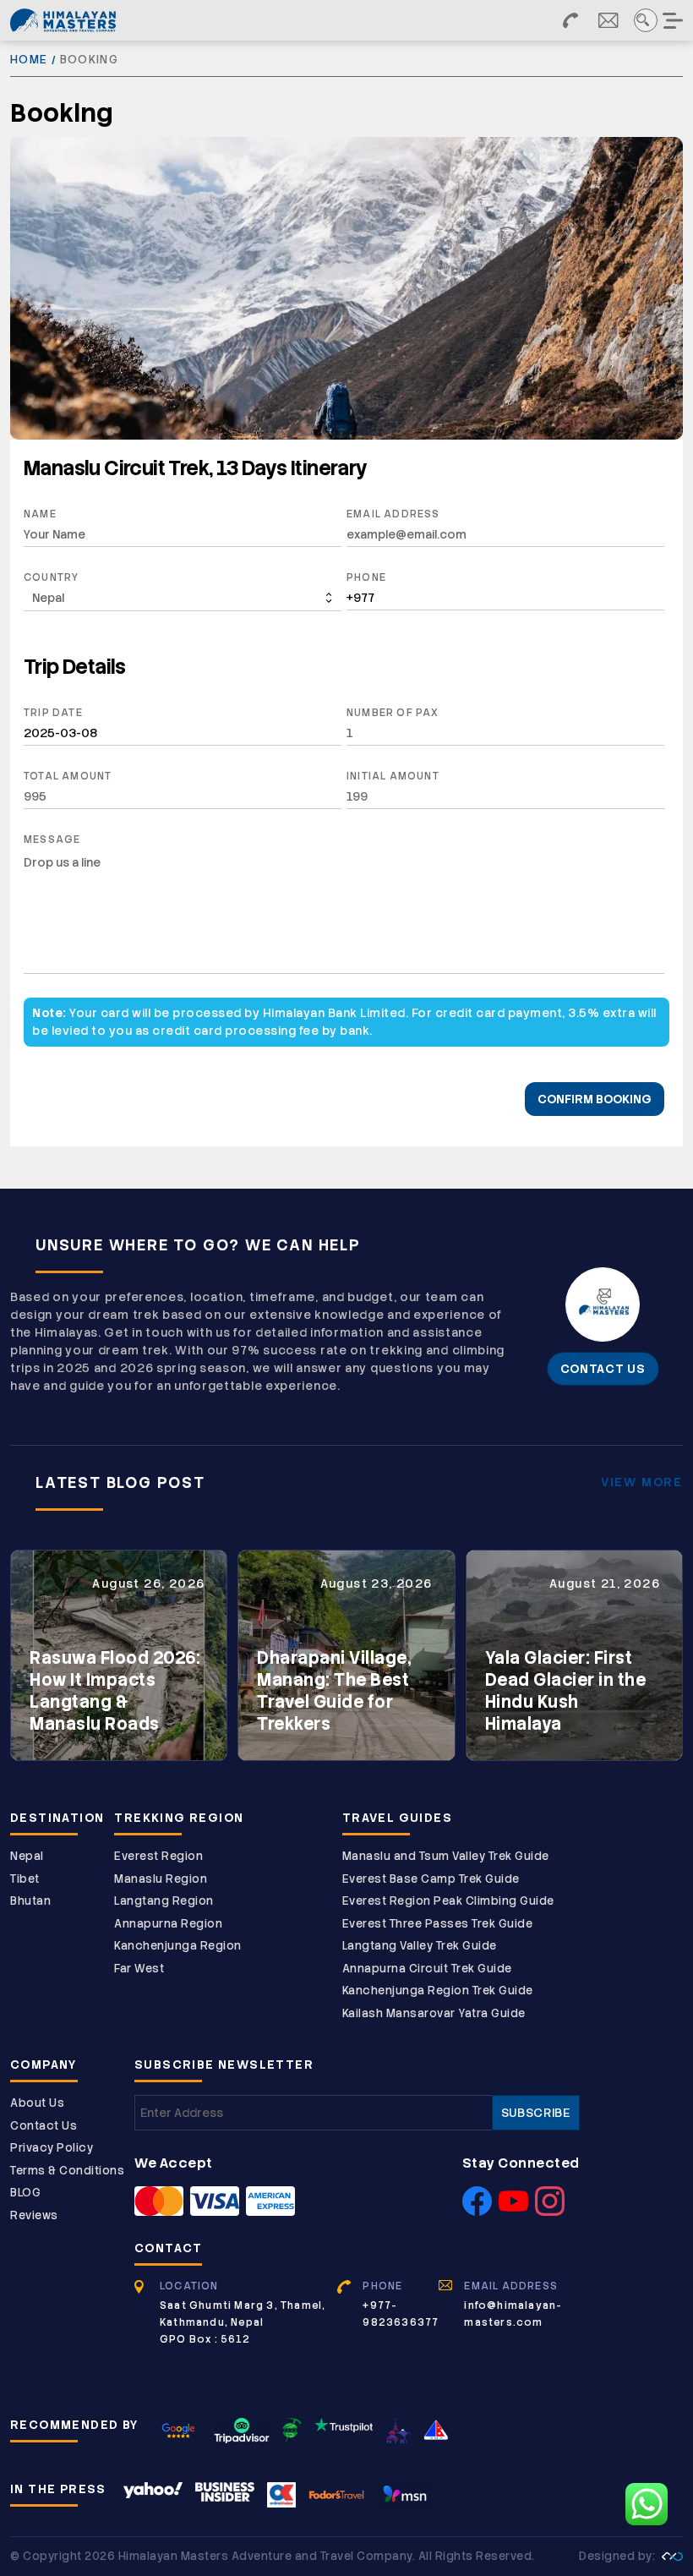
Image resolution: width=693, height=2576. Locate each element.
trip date (53, 713)
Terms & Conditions (67, 2171)
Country (51, 577)
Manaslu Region (161, 1879)
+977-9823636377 (401, 2314)
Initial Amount (393, 776)
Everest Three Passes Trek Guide (438, 1924)
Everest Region (158, 1856)
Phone (366, 577)
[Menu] (674, 20)
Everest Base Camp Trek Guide (431, 1879)
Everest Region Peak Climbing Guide (448, 1901)
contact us (603, 1369)
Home (29, 60)
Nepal (27, 1856)
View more (642, 1482)
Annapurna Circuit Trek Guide (427, 1969)
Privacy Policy (52, 2148)
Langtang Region (164, 1901)
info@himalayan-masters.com (513, 2314)
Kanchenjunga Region (178, 1946)
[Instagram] (550, 2211)
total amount (68, 776)
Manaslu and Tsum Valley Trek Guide (446, 1856)
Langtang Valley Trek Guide (420, 1946)
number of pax (393, 713)
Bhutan (30, 1901)
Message (52, 840)
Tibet (25, 1879)
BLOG (25, 2193)
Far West (139, 1969)
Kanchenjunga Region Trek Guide (438, 1991)
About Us (37, 2103)
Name (40, 514)
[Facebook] (477, 2211)
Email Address (393, 514)
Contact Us (44, 2126)
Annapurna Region (168, 1924)
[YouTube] (513, 2211)
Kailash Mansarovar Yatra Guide (434, 2013)
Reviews (34, 2215)
